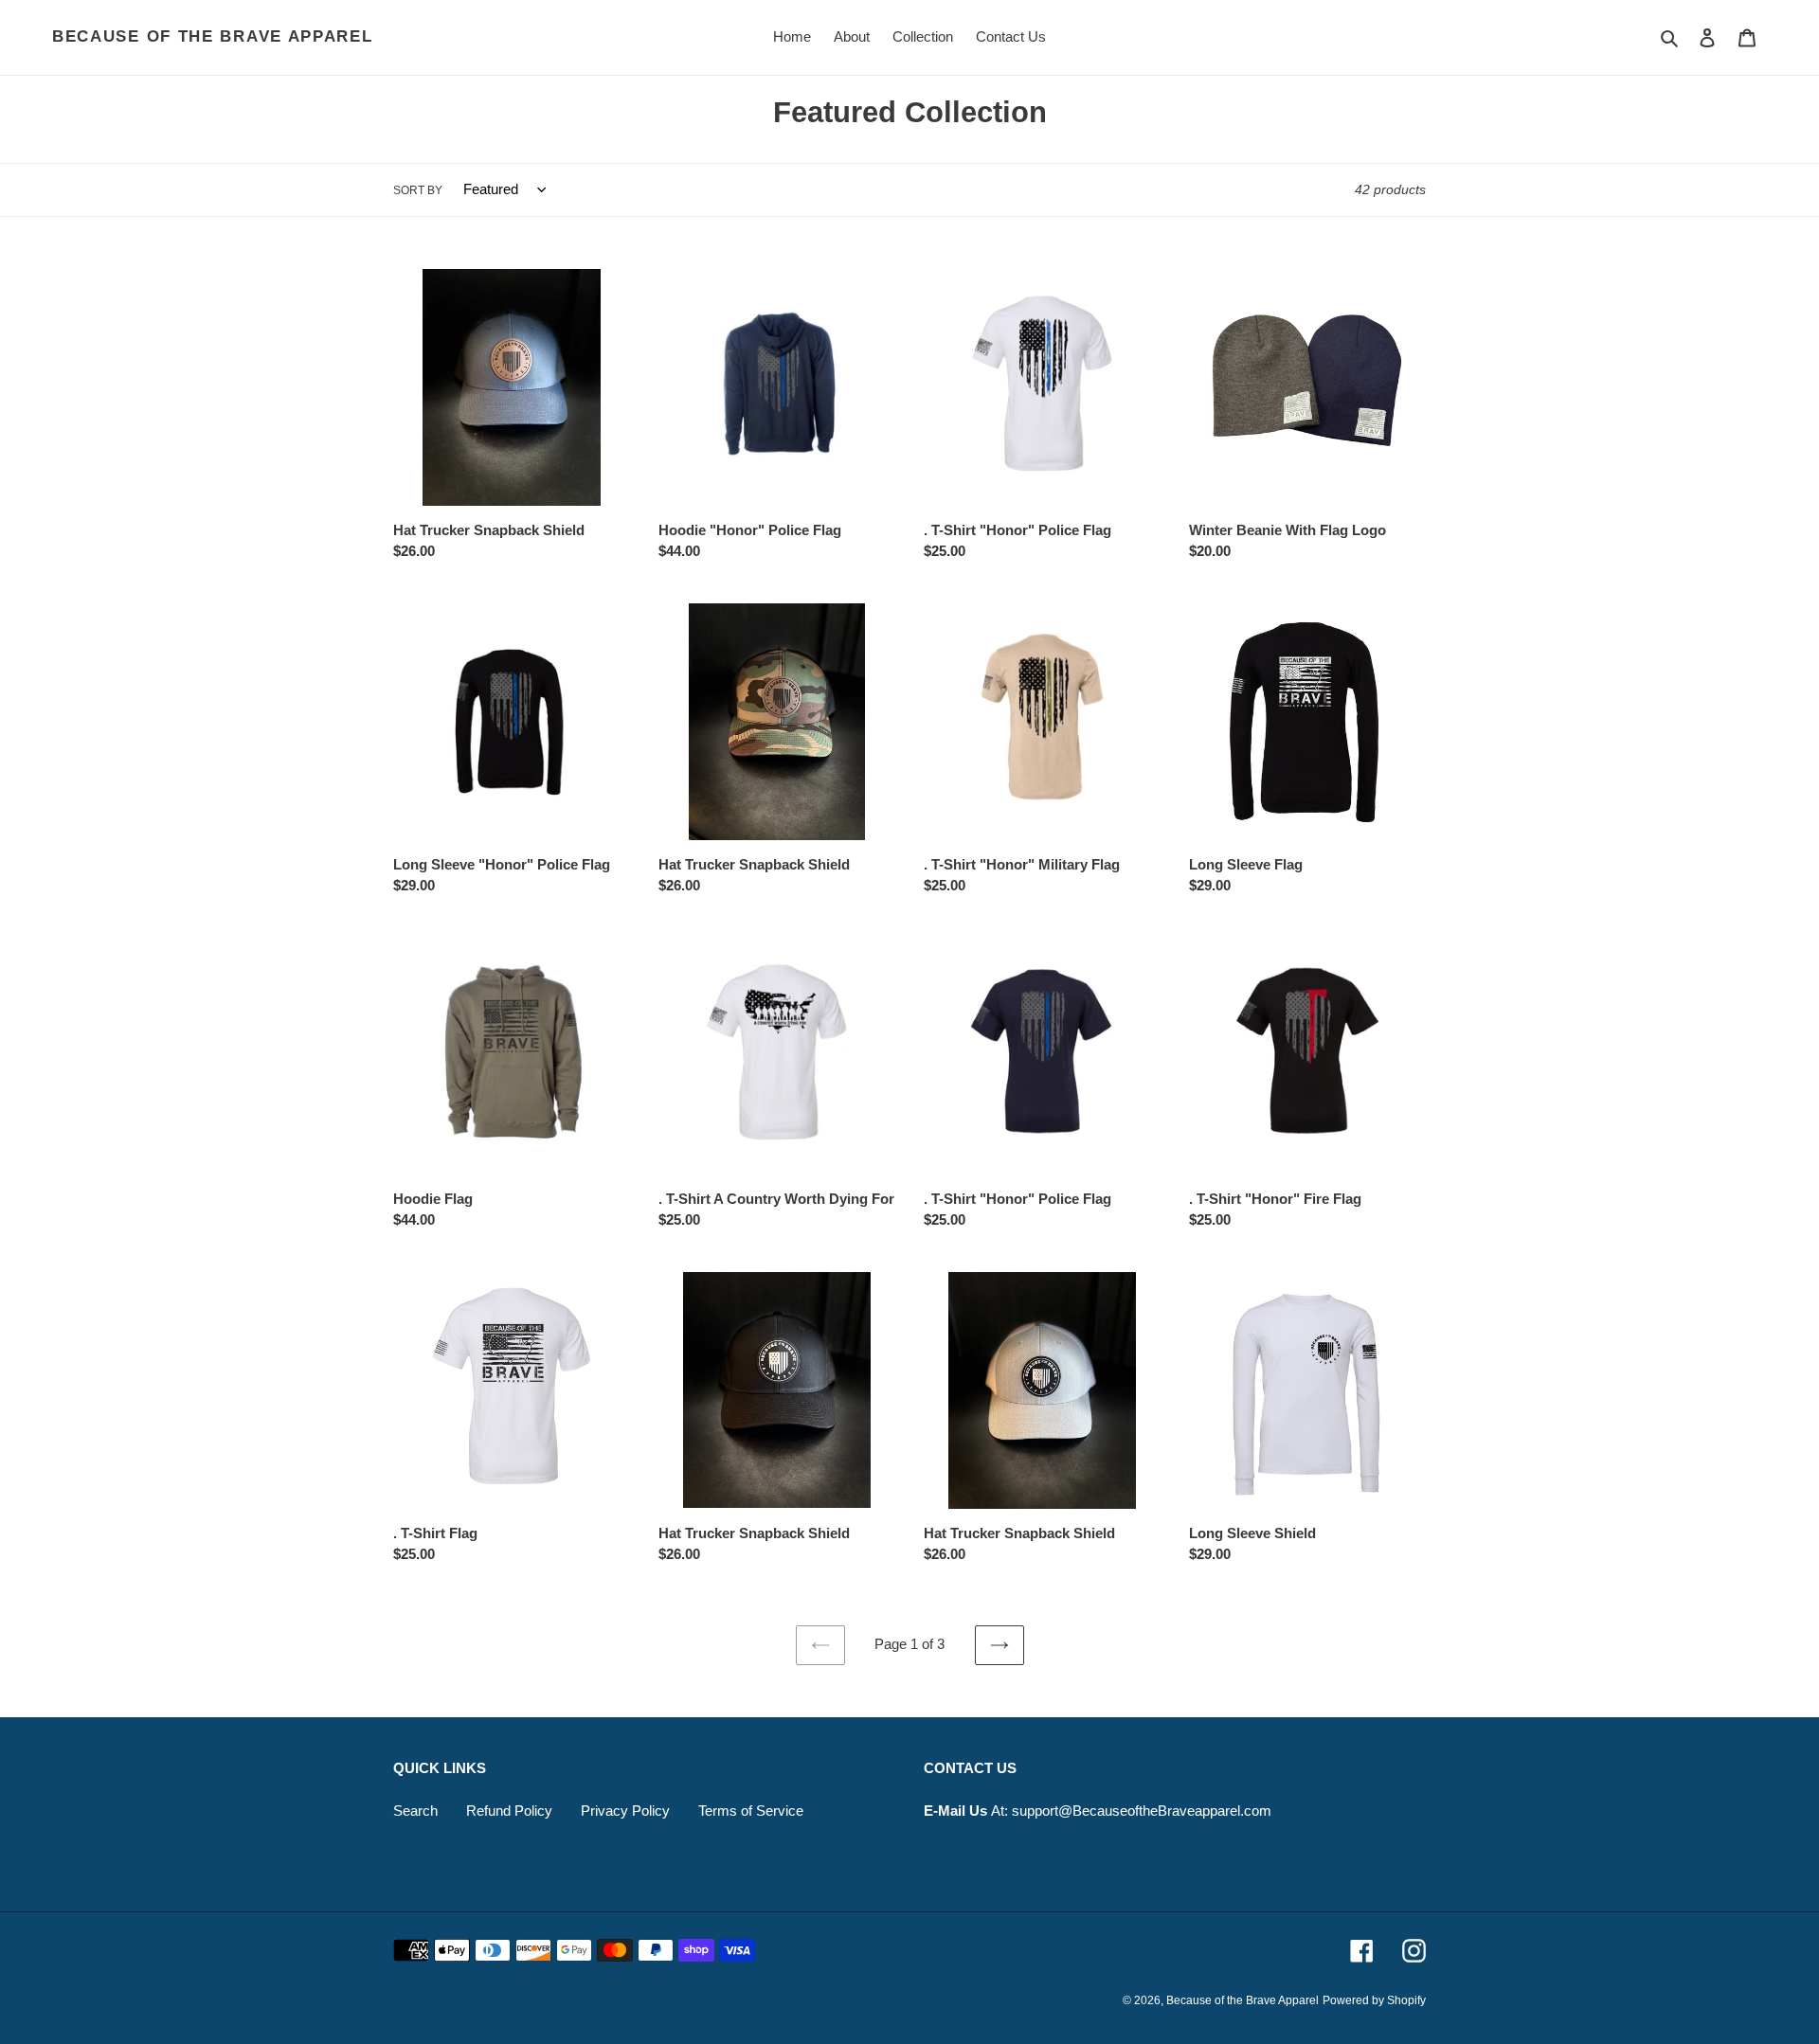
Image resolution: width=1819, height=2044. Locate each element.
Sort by (418, 190)
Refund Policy (509, 1811)
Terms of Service (751, 1811)
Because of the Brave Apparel (213, 36)
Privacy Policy (625, 1811)
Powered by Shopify (1374, 2000)
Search (415, 1811)
